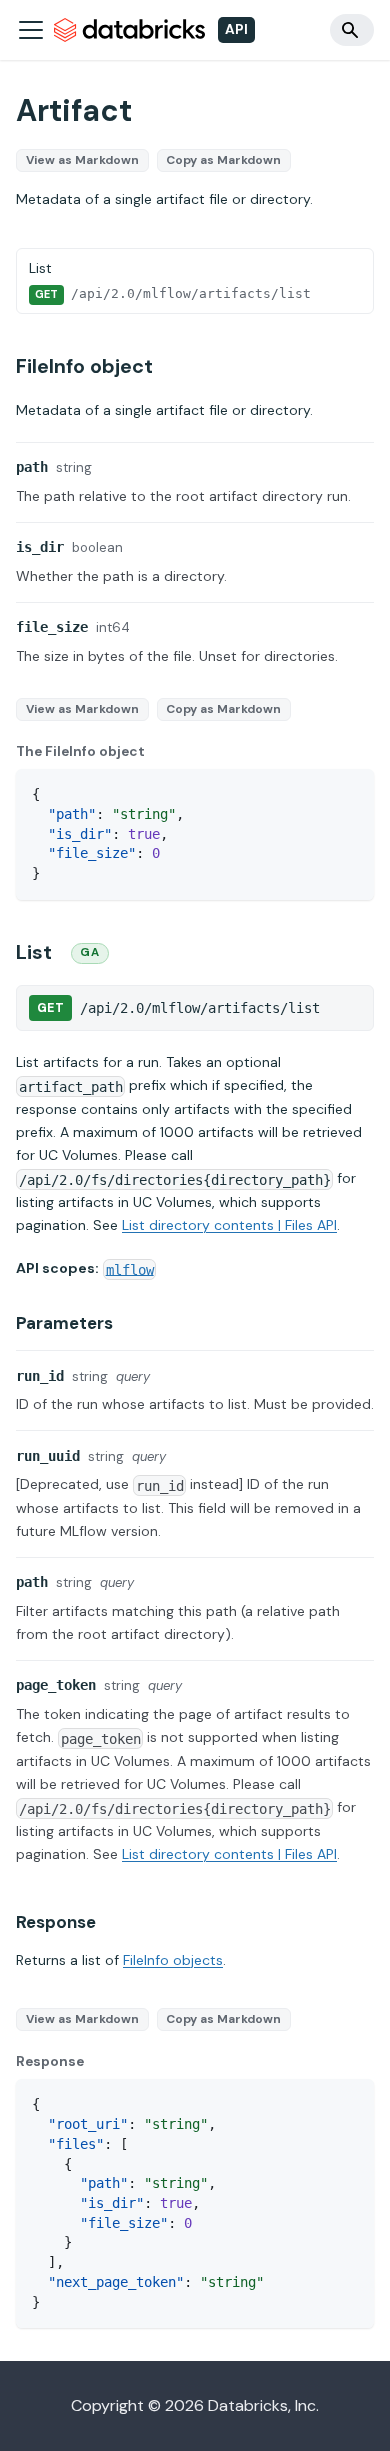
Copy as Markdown (223, 160)
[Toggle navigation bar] (31, 30)
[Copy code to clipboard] (349, 793)
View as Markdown (82, 160)
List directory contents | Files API (229, 1225)
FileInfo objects (173, 1960)
